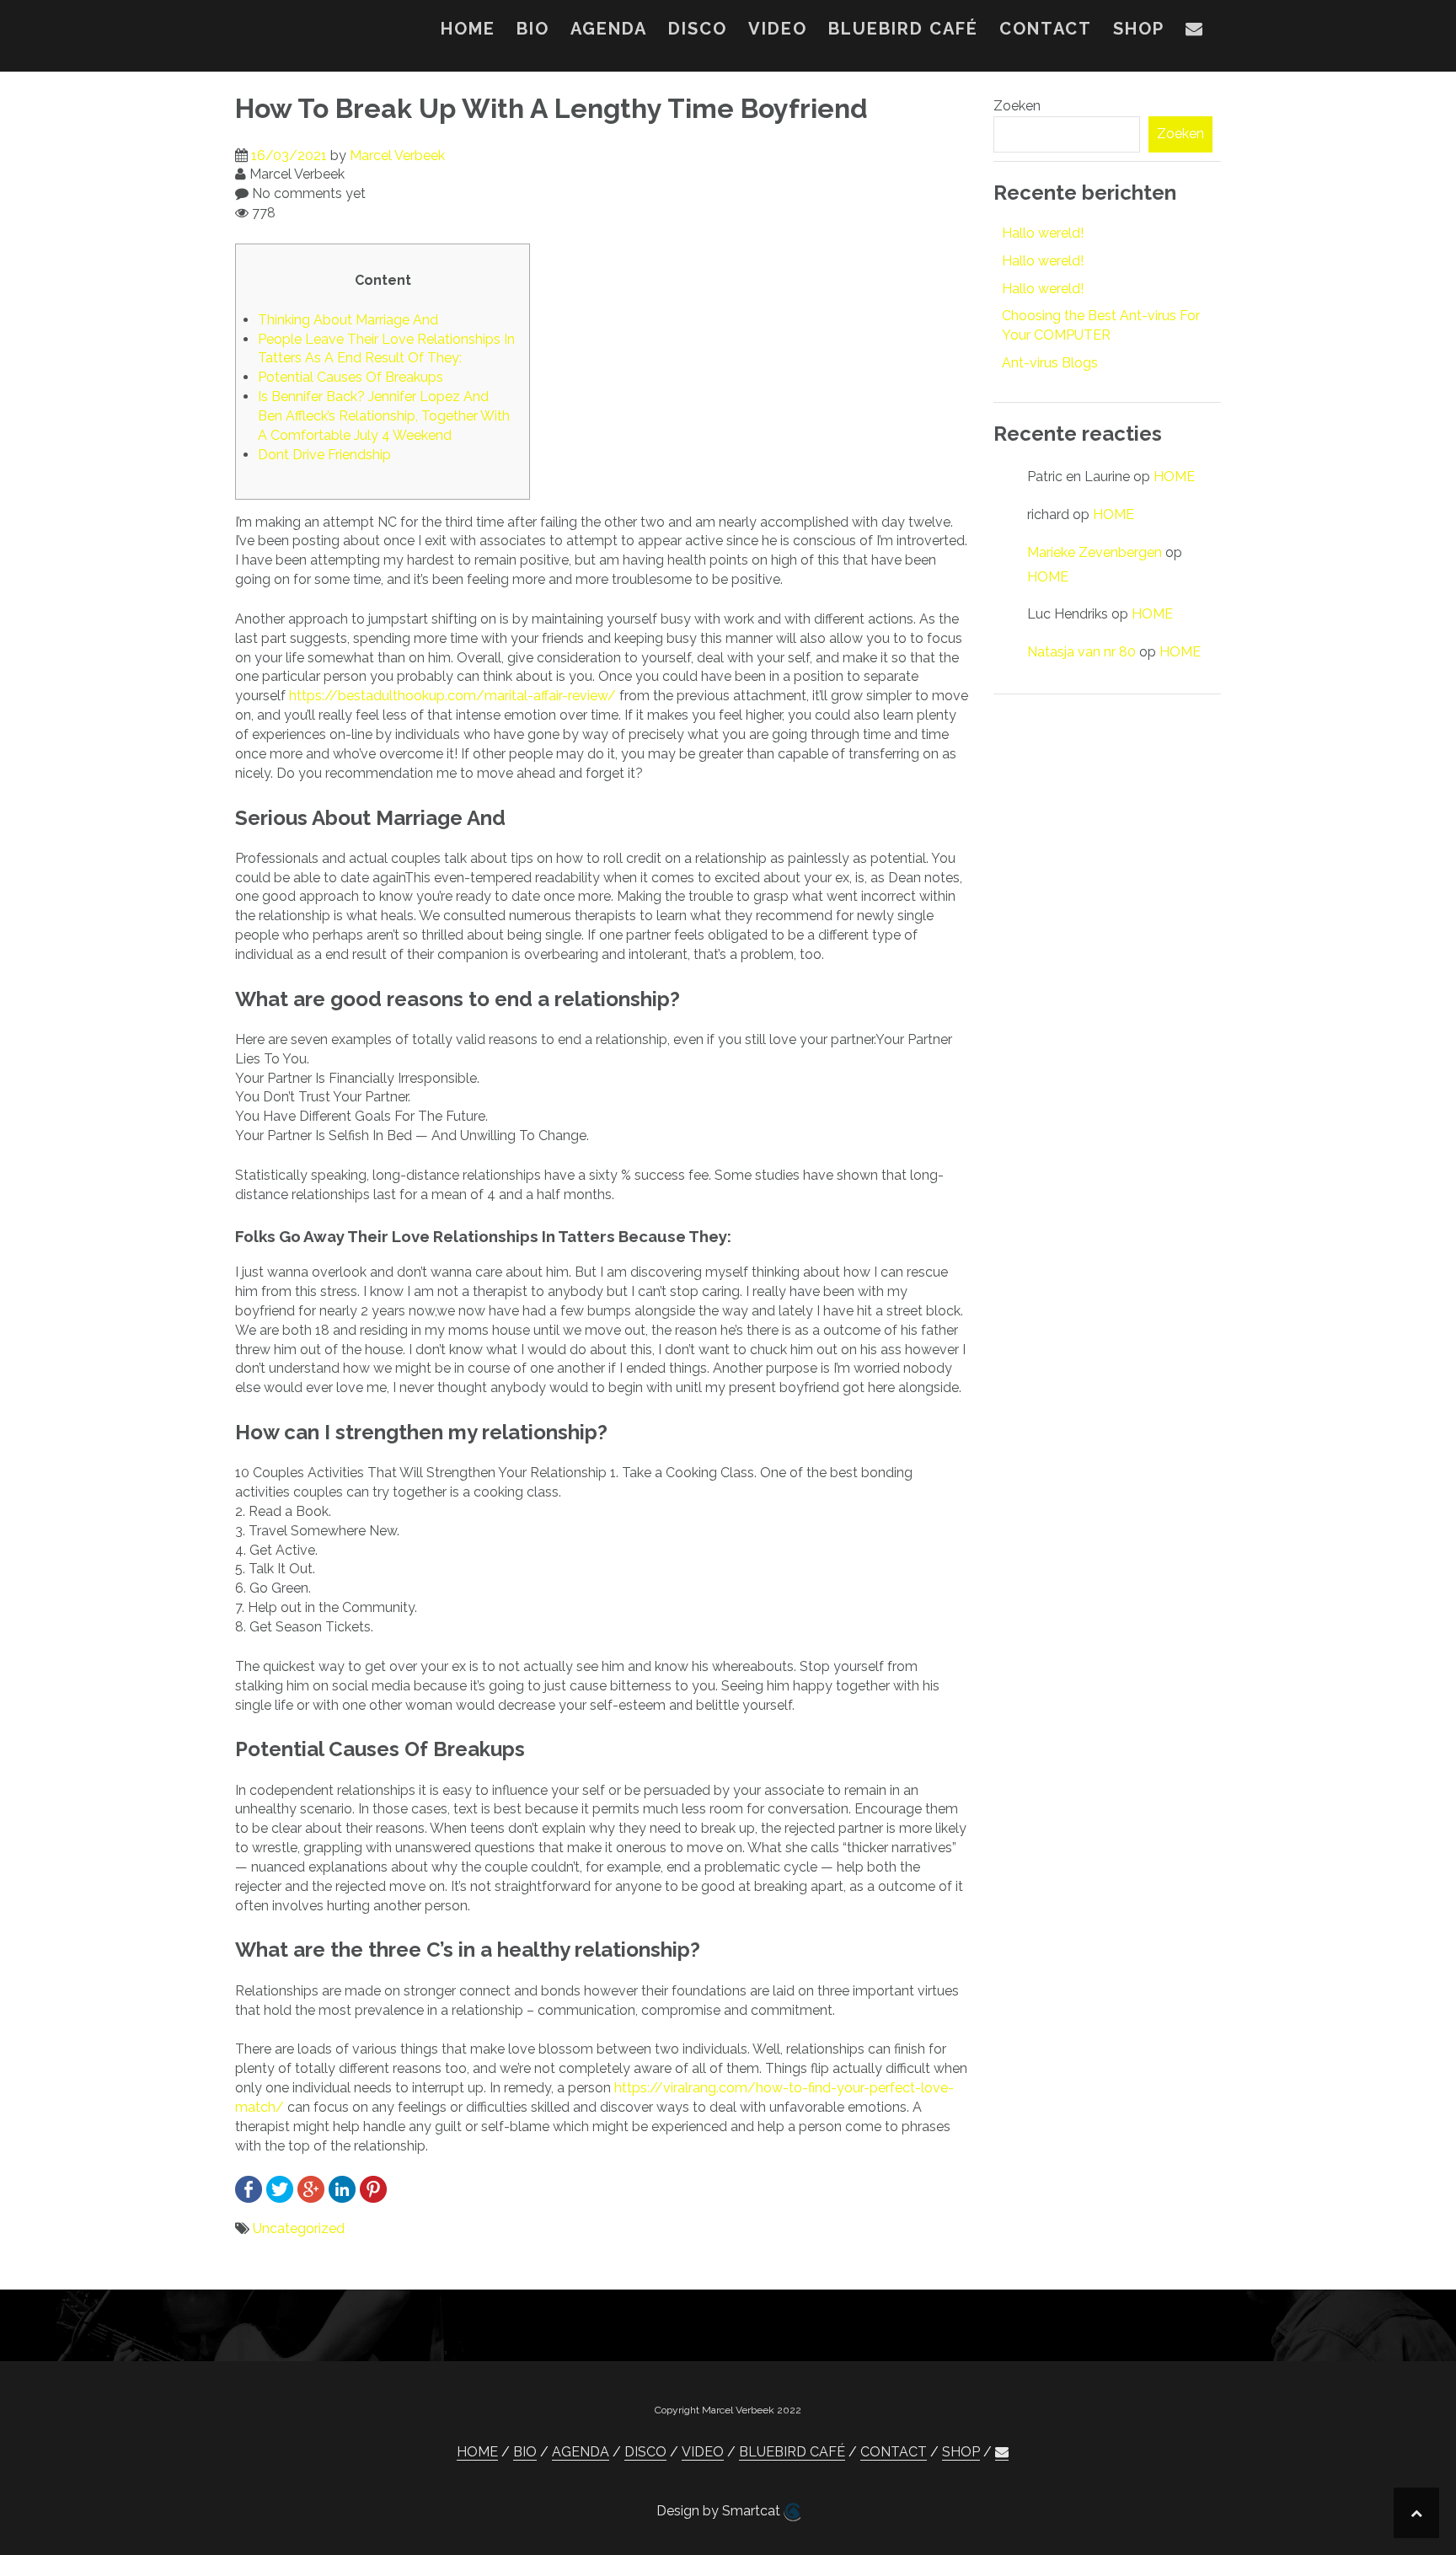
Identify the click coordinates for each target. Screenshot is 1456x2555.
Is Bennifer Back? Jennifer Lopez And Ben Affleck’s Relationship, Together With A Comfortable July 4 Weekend (384, 416)
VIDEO (778, 29)
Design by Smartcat (720, 2511)
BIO (533, 29)
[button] (1195, 32)
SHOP (1139, 29)
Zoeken (1017, 106)
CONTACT (1046, 29)
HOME (468, 29)
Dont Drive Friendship (324, 455)
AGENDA (609, 29)
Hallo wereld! (1043, 233)
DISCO (698, 29)
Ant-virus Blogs (1050, 363)
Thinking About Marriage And (348, 320)
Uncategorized (299, 2228)
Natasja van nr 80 (1081, 652)
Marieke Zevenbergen (1095, 552)
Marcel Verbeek (397, 155)
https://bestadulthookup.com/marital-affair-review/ (452, 696)
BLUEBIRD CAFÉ (903, 29)
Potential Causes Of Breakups (351, 377)
